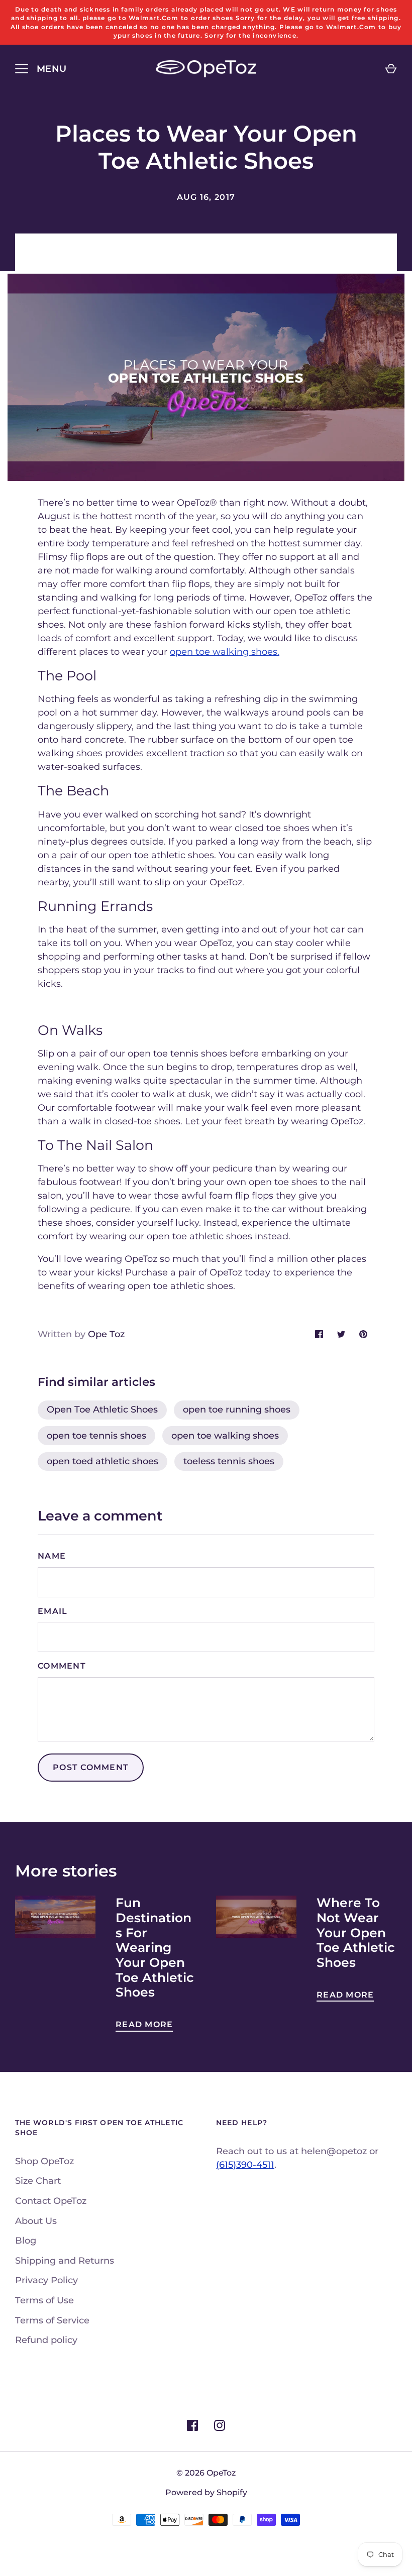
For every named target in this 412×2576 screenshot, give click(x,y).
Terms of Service (52, 2320)
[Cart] (391, 69)
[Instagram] (220, 2425)
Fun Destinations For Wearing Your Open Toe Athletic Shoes (155, 1947)
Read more (144, 2024)
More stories (66, 1871)
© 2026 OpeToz (206, 2473)
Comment (62, 1666)
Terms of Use (44, 2300)
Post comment (91, 1767)
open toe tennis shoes (96, 1436)
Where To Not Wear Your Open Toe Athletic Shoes (356, 1933)
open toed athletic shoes (102, 1461)
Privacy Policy (46, 2280)
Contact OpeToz (51, 2201)
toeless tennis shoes (229, 1461)
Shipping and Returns (65, 2261)
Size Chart (38, 2181)
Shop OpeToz (44, 2161)
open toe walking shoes (225, 1436)
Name (52, 1556)
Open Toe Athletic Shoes (102, 1410)
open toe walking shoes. (225, 652)
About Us (36, 2221)
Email (53, 1611)
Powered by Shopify (206, 2492)
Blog (26, 2241)
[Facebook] (192, 2425)
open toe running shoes (237, 1410)
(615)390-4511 (245, 2165)
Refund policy (46, 2340)
